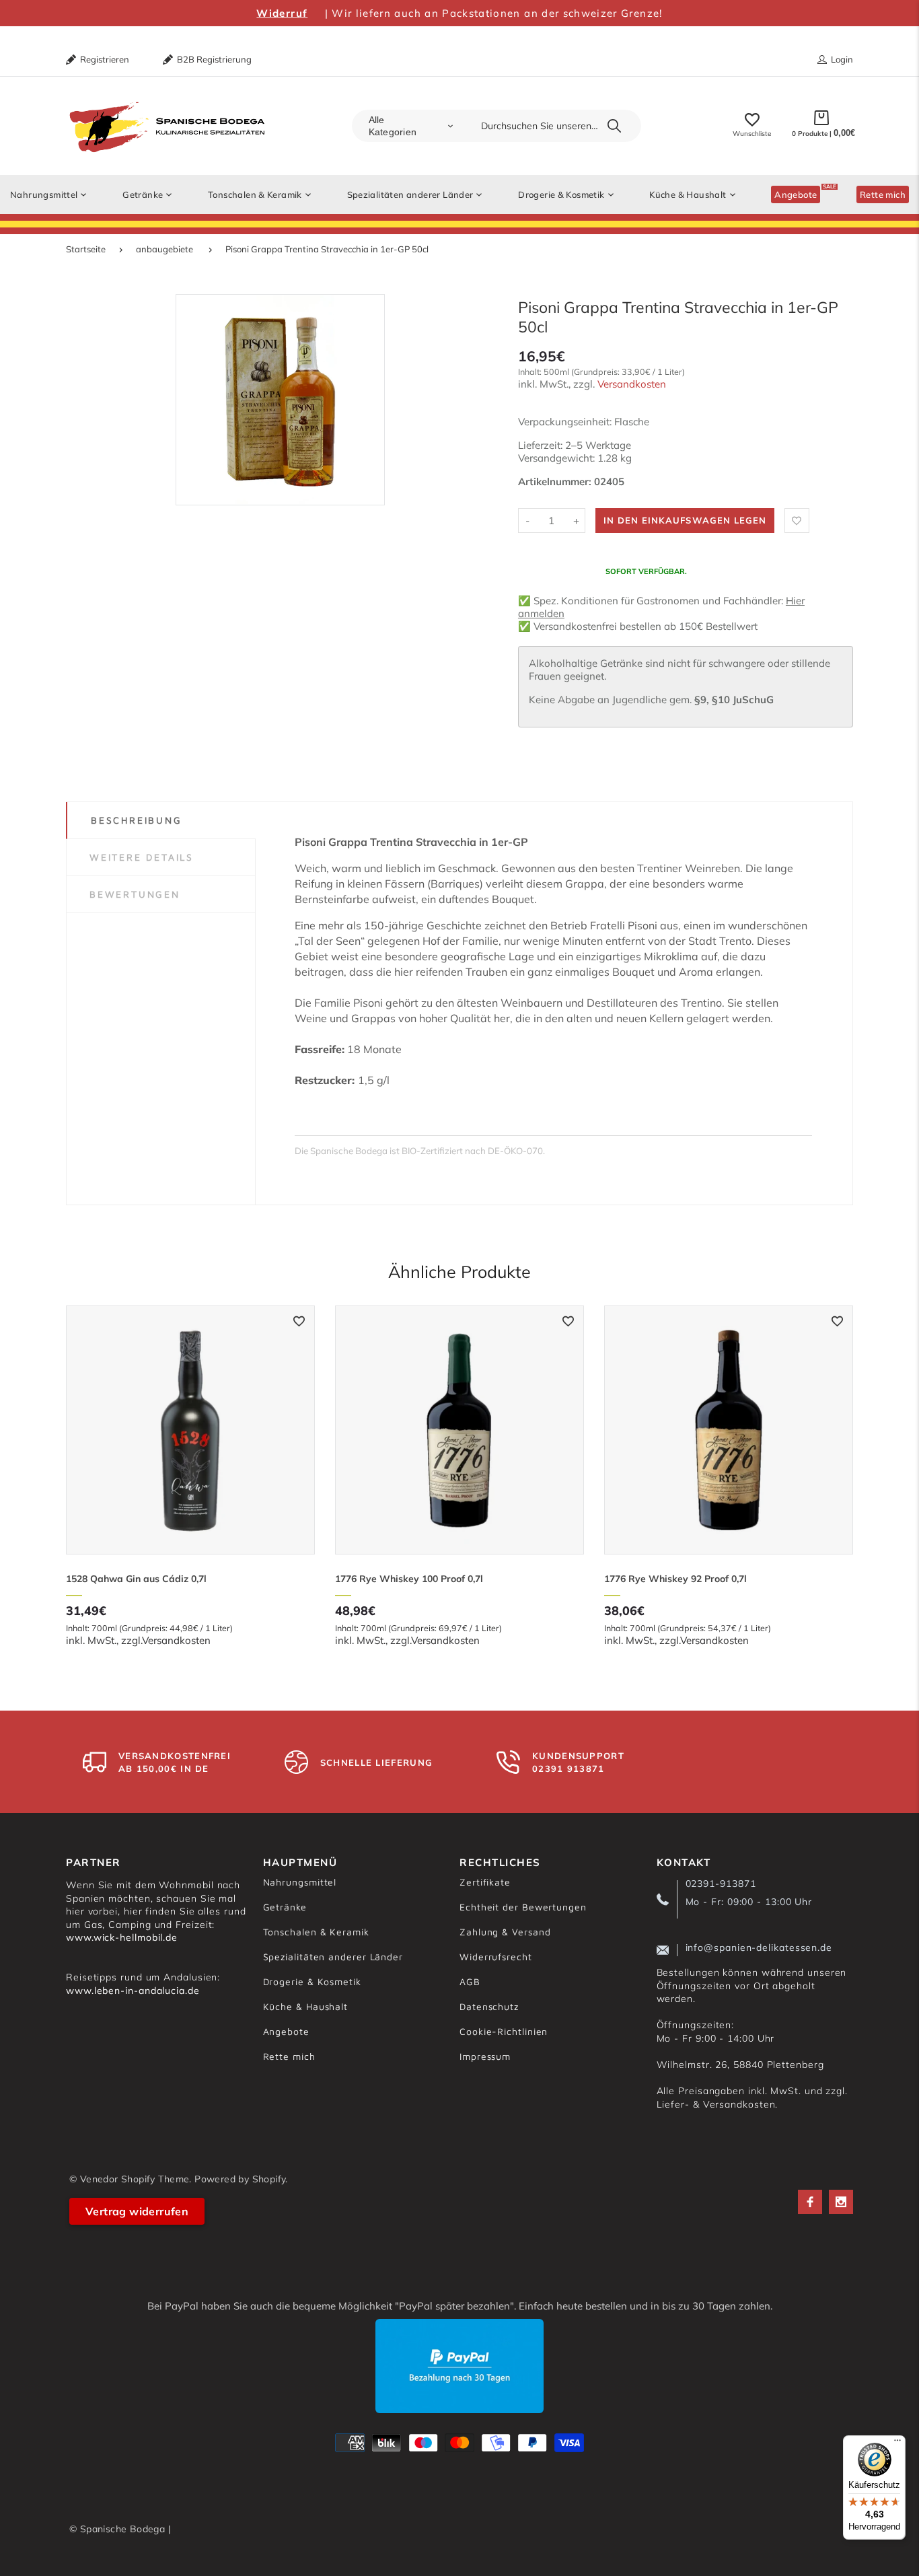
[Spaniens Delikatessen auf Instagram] (841, 2202)
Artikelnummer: (556, 481)
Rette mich (289, 2056)
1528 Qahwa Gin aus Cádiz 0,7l (136, 1579)
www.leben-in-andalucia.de (133, 1991)
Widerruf (282, 13)
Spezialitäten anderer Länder (333, 1957)
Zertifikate (485, 1882)
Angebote (286, 2031)
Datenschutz (489, 2006)
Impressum (485, 2056)
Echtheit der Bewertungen (523, 1907)
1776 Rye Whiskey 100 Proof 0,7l (409, 1579)
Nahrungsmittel (300, 1882)
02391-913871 (721, 1884)
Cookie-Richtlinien (504, 2031)
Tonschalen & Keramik (316, 1932)
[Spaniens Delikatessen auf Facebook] (810, 2202)
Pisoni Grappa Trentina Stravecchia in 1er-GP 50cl (327, 249)
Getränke (285, 1907)
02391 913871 (568, 1768)
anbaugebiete (164, 249)
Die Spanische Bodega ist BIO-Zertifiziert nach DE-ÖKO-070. (420, 1151)
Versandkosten (632, 384)
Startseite (86, 249)
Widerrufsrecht (496, 1957)
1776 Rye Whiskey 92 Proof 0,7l (675, 1579)
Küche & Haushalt (306, 2006)
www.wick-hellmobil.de (122, 1937)
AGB (470, 1981)
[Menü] (897, 2443)
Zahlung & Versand (505, 1932)
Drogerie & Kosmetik (312, 1981)
